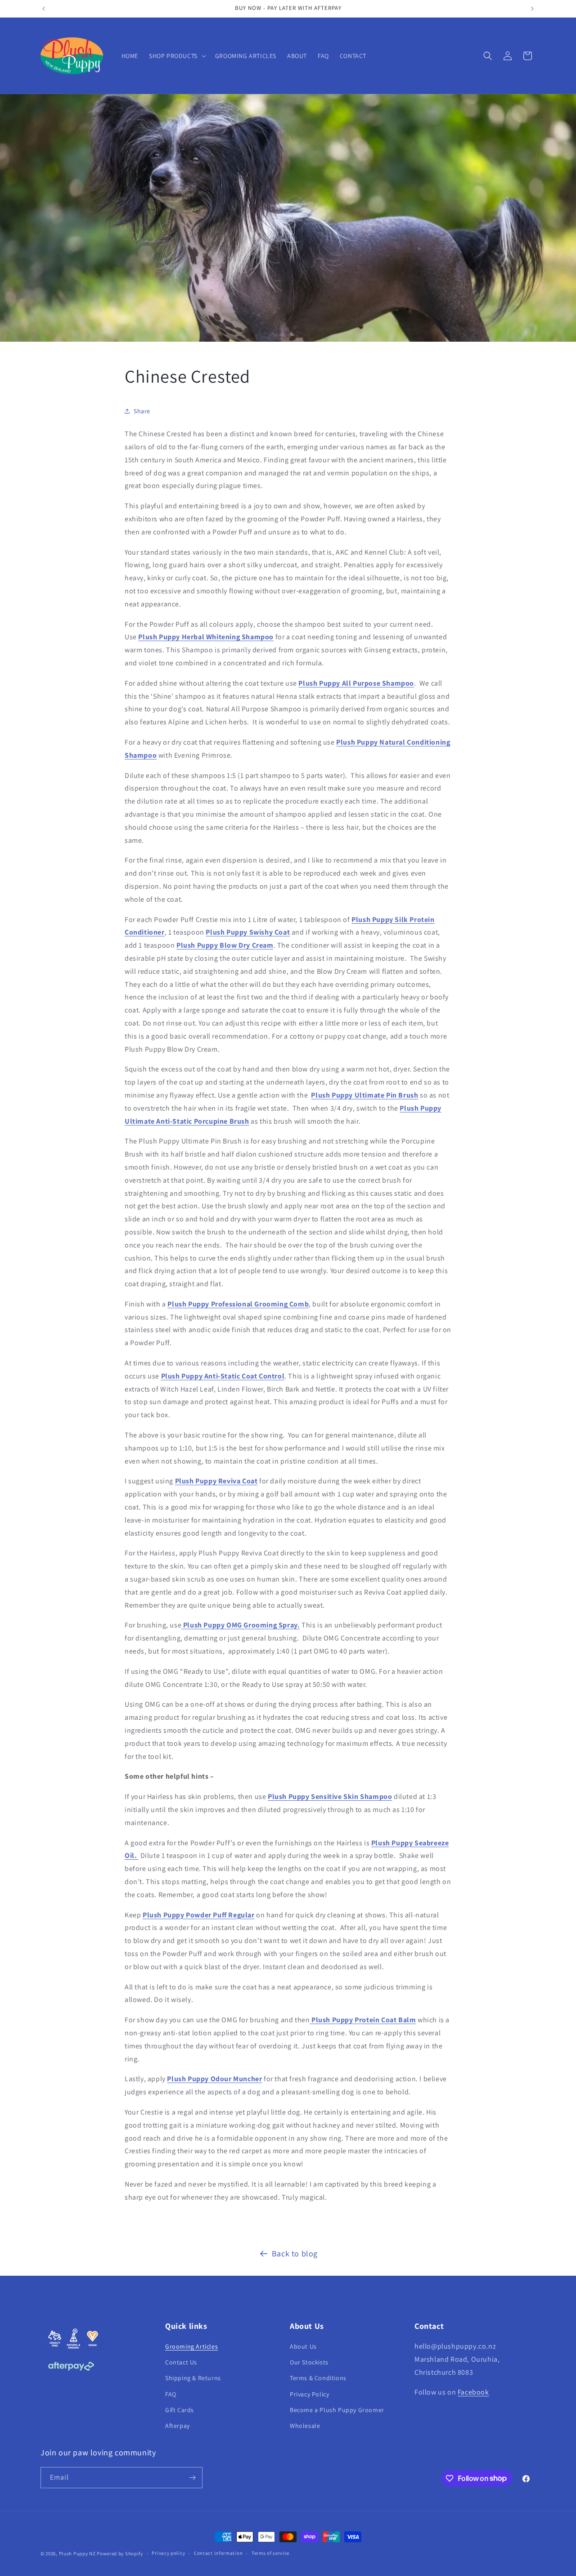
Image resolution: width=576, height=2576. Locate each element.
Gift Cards (180, 2410)
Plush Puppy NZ (77, 2553)
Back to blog (295, 2253)
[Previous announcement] (44, 9)
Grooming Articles (191, 2346)
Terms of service (270, 2553)
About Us (303, 2346)
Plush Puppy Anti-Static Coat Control (223, 1376)
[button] (177, 56)
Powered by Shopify (120, 2553)
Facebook (473, 2392)
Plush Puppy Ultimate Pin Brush (364, 1095)
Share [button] (142, 411)
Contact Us (181, 2362)
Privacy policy (168, 2553)
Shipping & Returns (193, 2378)
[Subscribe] (192, 2478)
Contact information (218, 2553)
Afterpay (178, 2426)
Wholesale (305, 2426)
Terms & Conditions (318, 2378)
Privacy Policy (309, 2394)
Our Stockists (309, 2362)
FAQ (171, 2394)
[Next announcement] (532, 9)
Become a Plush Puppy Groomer (337, 2410)
